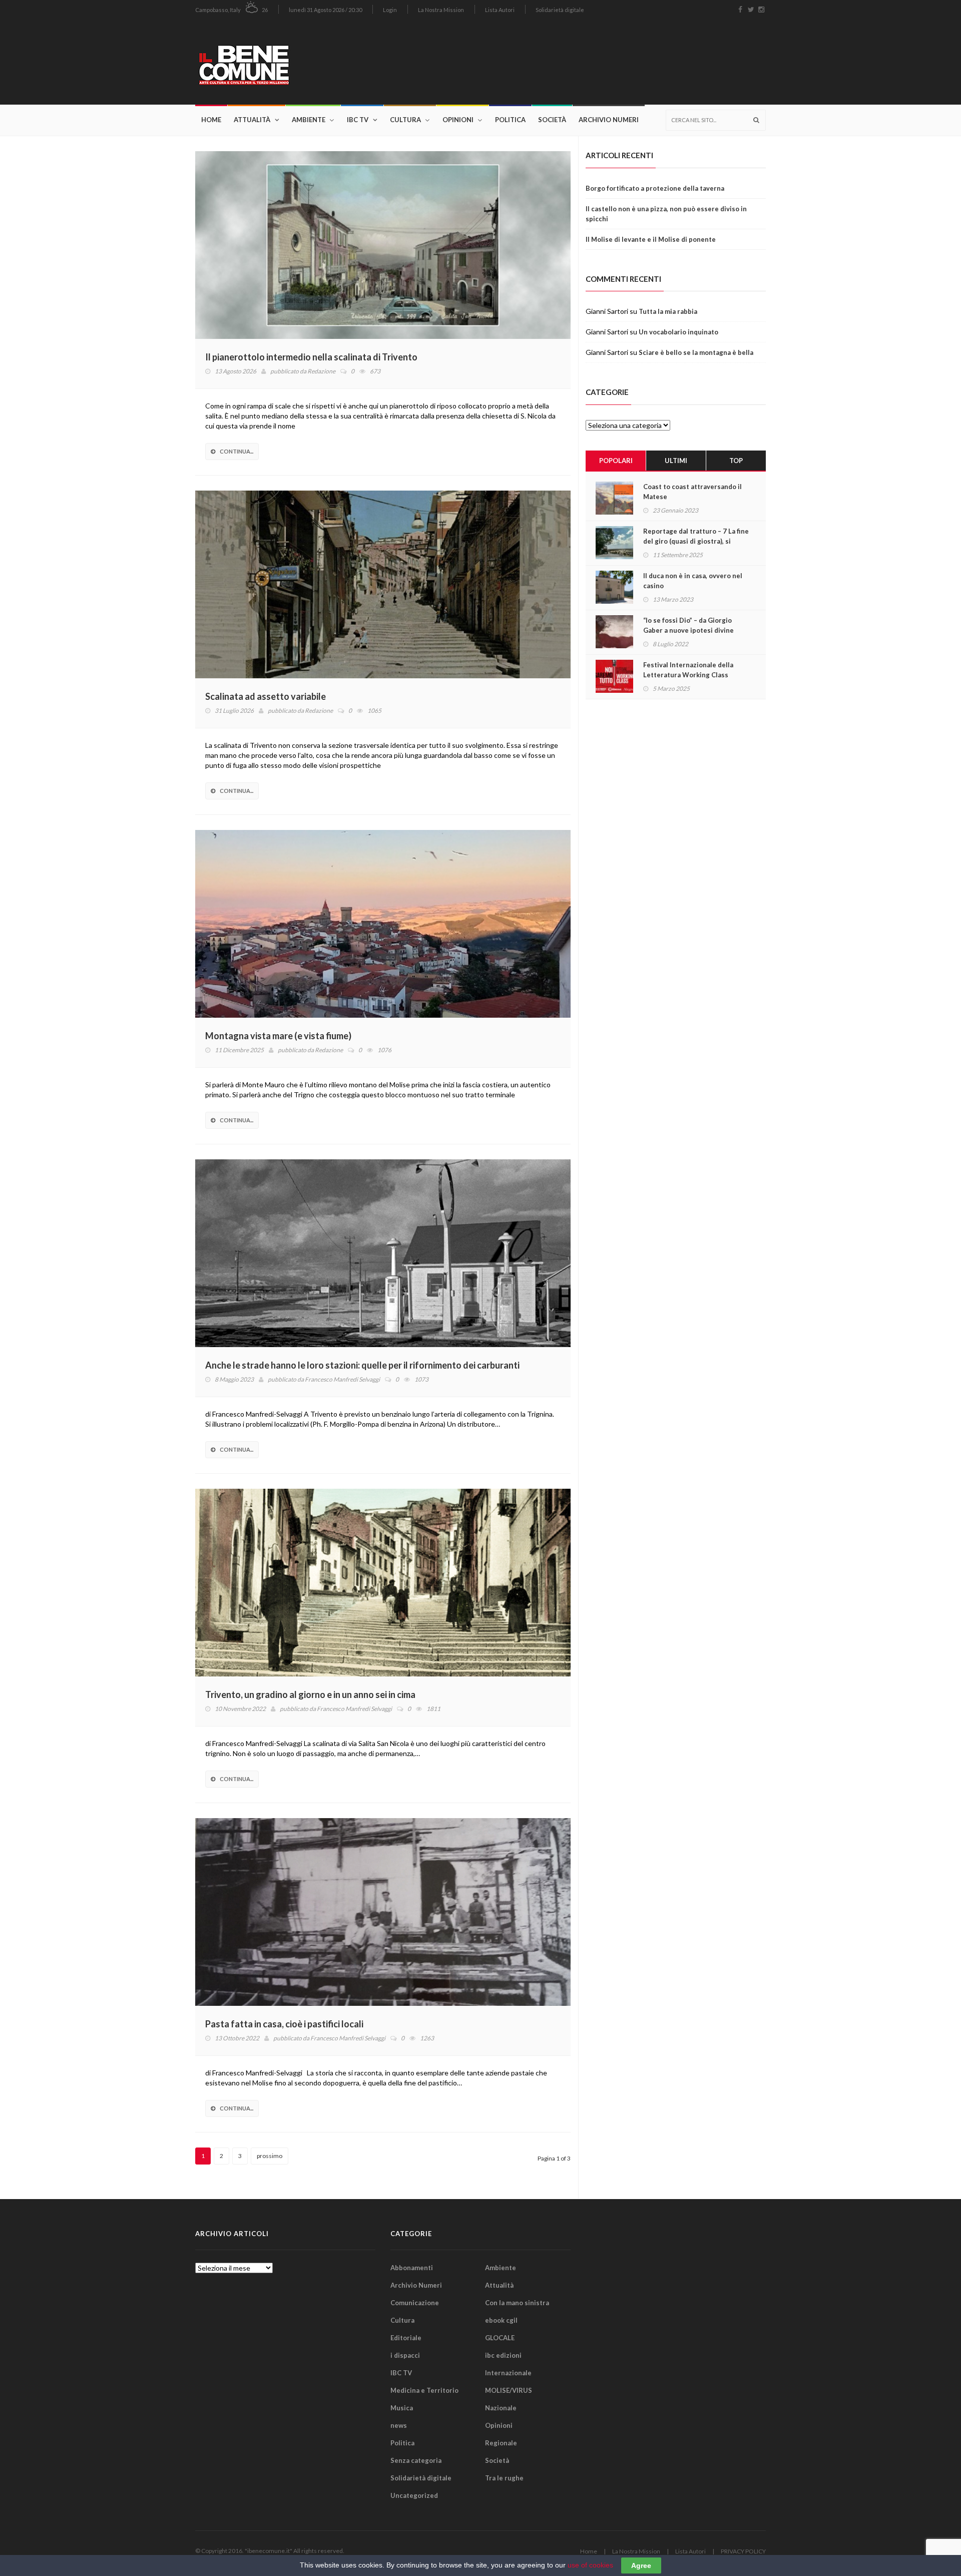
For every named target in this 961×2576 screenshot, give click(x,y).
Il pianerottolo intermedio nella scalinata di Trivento (311, 357)
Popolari (616, 461)
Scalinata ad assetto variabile (266, 696)
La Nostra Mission (441, 10)
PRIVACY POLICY (743, 2551)
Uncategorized (414, 2495)
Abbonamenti (412, 2268)
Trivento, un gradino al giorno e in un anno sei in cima (310, 1694)
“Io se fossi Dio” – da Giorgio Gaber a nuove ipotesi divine (688, 625)
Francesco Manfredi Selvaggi (342, 1379)
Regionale (501, 2443)
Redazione (321, 371)
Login (390, 10)
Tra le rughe (504, 2478)
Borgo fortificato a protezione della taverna (655, 188)
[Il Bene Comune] (274, 62)
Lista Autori (500, 10)
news (399, 2425)
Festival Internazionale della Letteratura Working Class (688, 670)
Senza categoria (416, 2460)
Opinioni (458, 120)
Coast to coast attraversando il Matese (692, 492)
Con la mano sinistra (517, 2303)
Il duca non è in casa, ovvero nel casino (693, 581)
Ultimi (676, 461)
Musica (402, 2408)
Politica (510, 120)
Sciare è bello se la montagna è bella (696, 352)
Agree (641, 2565)
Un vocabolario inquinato (678, 332)
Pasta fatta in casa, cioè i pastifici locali (284, 2024)
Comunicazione (415, 2303)
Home (211, 120)
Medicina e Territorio (424, 2390)
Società (552, 120)
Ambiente (309, 120)
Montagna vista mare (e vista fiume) (278, 1036)
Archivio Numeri (609, 120)
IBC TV (358, 120)
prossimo (270, 2156)
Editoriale (406, 2338)
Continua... (236, 451)
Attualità (252, 120)
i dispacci (405, 2355)
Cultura (405, 120)
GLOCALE (500, 2338)
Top (736, 461)
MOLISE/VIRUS (509, 2390)
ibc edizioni (503, 2355)
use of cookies (590, 2565)
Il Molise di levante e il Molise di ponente (651, 239)
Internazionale (508, 2373)
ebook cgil (501, 2320)
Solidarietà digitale (560, 10)
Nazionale (501, 2408)
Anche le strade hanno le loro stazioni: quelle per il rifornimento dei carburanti (362, 1365)
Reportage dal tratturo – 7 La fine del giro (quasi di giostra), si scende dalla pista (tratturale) (696, 541)
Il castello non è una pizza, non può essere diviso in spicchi (666, 214)
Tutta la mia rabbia (668, 311)
